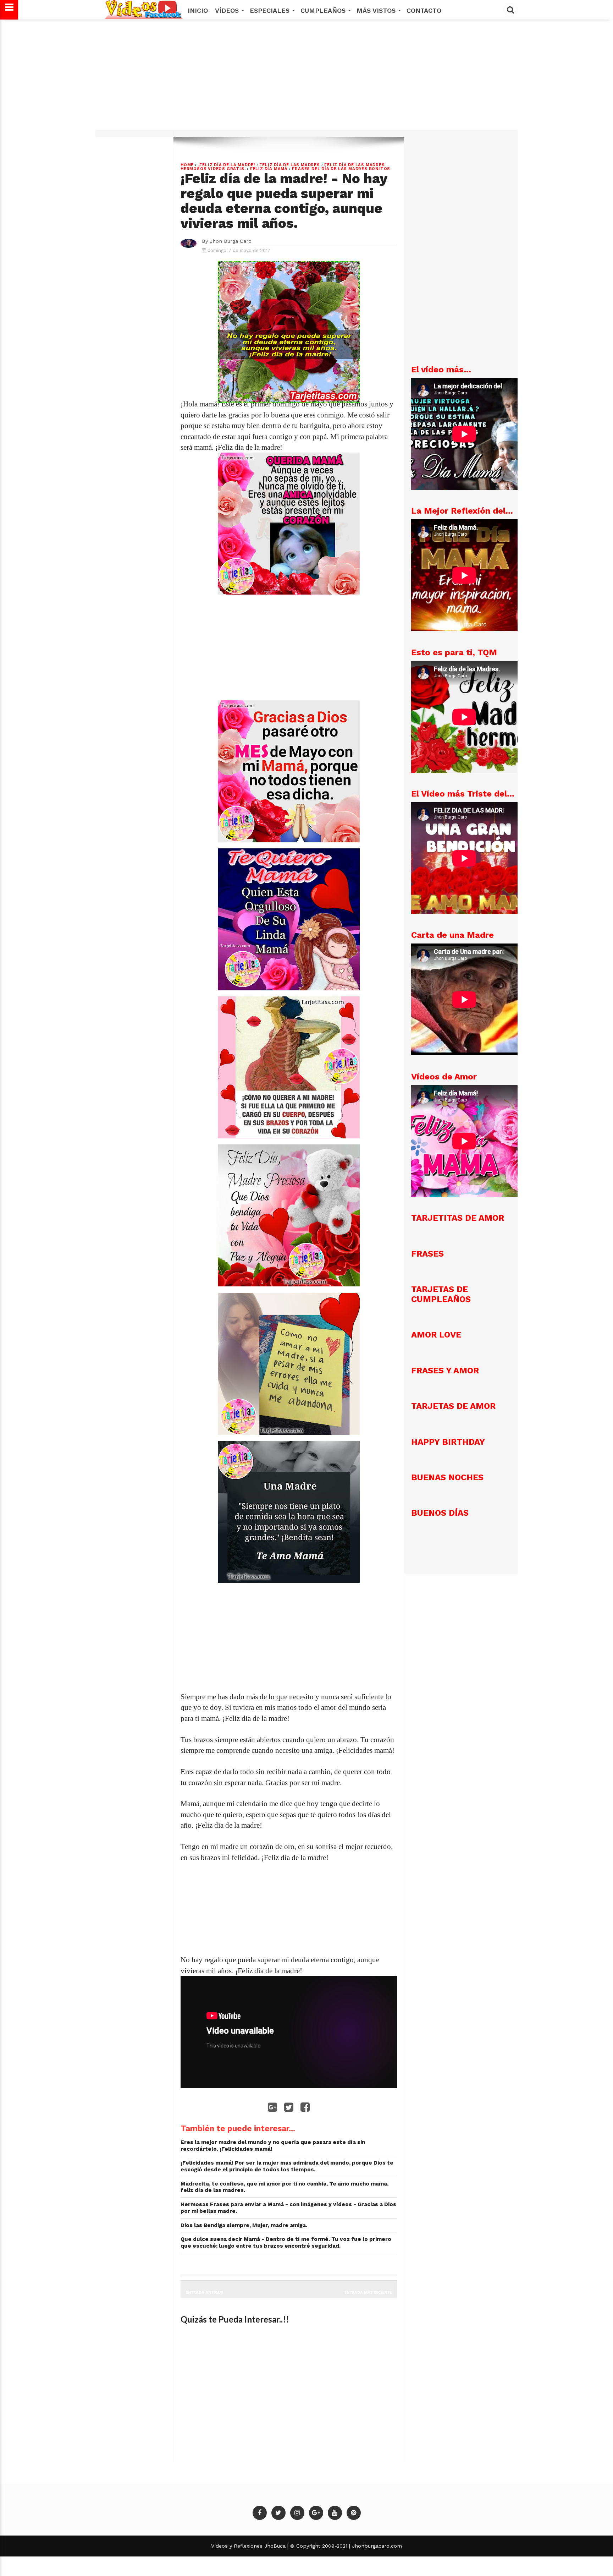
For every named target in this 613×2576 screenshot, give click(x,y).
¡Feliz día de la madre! (227, 165)
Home (187, 165)
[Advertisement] (306, 78)
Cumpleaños (324, 10)
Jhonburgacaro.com (376, 2546)
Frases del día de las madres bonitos (341, 169)
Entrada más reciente (368, 2292)
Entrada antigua (205, 2292)
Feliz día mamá (269, 169)
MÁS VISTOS (377, 10)
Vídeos (228, 10)
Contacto (424, 10)
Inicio (198, 10)
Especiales (271, 10)
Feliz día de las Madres (289, 165)
